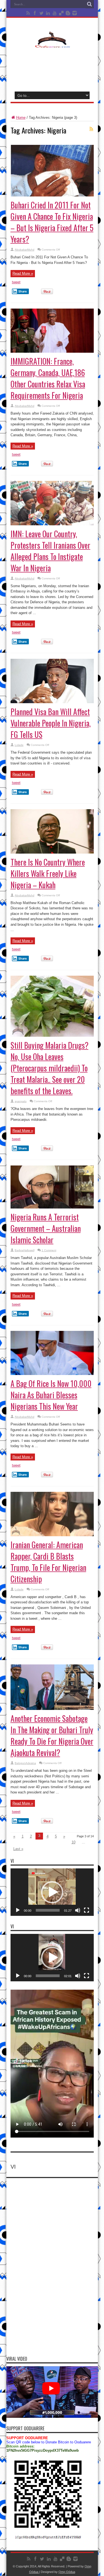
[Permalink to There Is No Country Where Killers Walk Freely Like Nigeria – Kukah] (52, 852)
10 (73, 1842)
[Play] (18, 1910)
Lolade (19, 745)
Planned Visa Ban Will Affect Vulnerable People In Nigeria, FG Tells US (51, 723)
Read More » (23, 273)
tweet (16, 282)
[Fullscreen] (87, 1910)
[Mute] (78, 1910)
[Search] (90, 4)
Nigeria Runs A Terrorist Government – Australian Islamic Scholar (46, 1228)
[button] (52, 1892)
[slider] (48, 1910)
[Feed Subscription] (92, 129)
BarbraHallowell (25, 1250)
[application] (52, 1892)
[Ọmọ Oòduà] (52, 44)
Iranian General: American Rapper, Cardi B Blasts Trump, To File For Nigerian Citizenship (48, 1562)
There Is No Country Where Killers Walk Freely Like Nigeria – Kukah (48, 873)
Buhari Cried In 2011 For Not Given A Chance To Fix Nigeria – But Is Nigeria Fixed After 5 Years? (52, 222)
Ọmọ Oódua (67, 2572)
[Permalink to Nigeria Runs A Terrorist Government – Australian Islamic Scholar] (52, 1207)
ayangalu (21, 1101)
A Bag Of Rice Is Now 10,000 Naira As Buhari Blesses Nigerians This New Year (51, 1395)
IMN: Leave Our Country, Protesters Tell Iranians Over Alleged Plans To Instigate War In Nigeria (50, 551)
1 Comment (49, 1250)
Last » (18, 1849)
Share (23, 291)
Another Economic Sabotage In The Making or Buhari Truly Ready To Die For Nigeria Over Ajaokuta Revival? (52, 1735)
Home (21, 118)
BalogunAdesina (25, 1763)
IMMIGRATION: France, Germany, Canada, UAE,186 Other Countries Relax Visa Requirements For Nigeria (48, 378)
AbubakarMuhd (25, 250)
